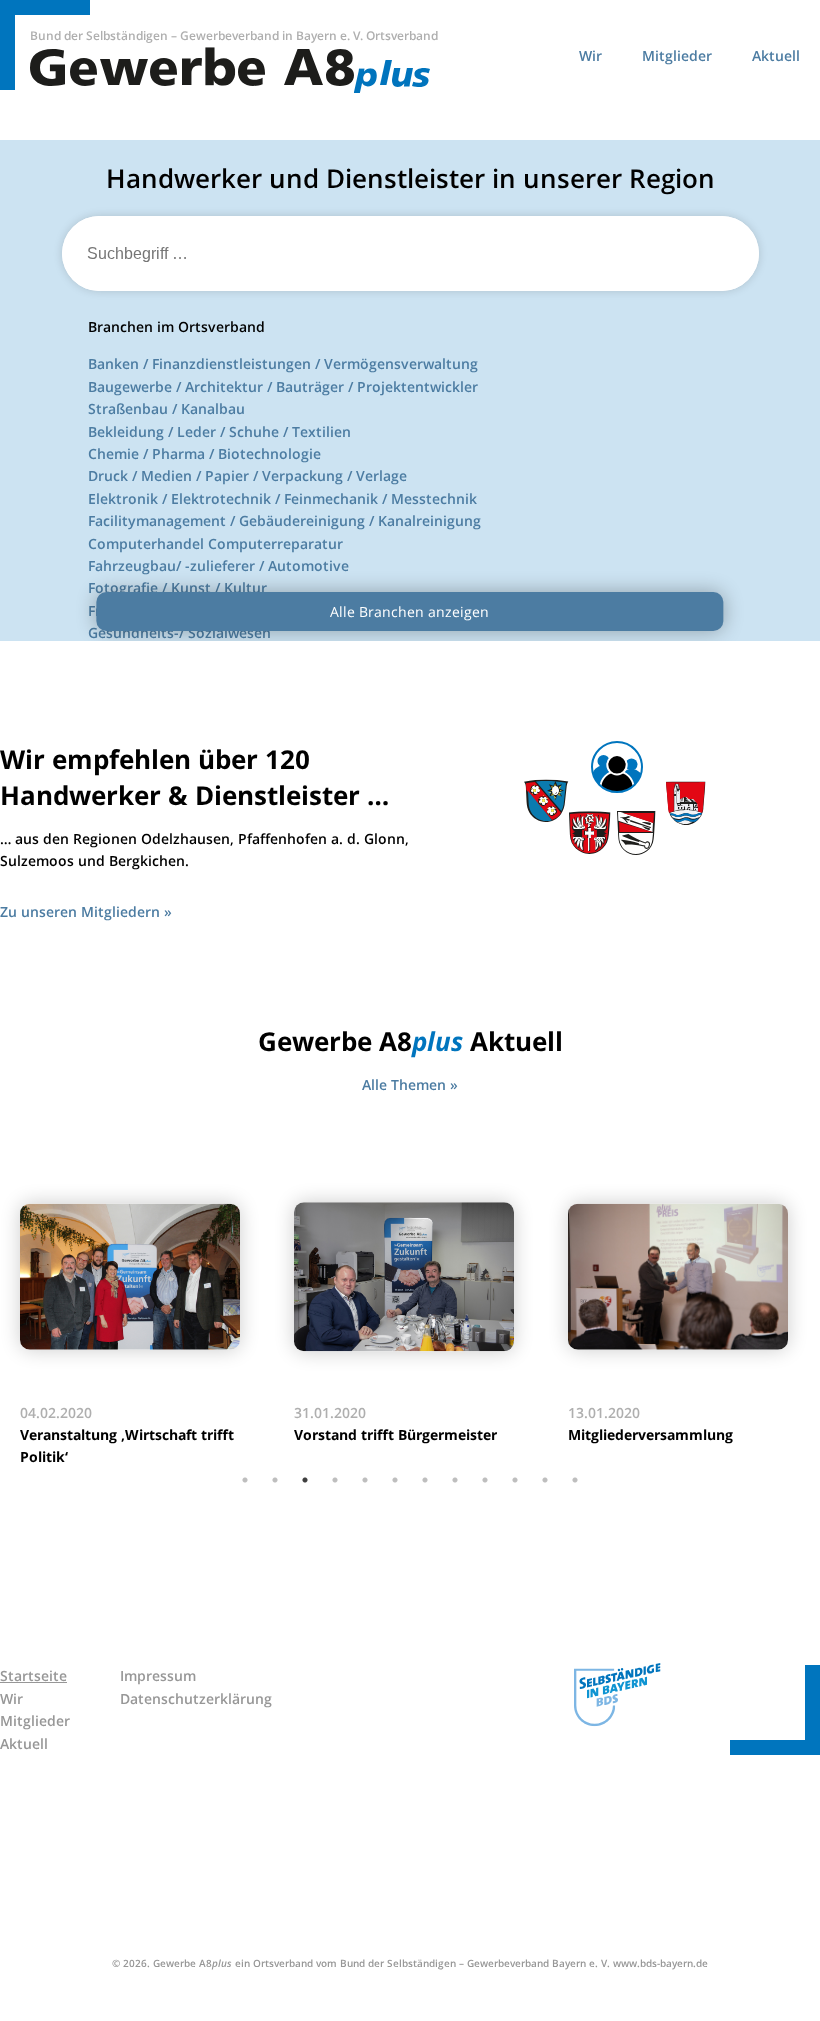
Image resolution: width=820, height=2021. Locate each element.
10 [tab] (515, 1480)
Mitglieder (677, 55)
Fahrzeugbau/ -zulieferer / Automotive (218, 565)
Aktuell (776, 55)
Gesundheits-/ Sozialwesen (179, 632)
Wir (590, 55)
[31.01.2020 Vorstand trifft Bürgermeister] (411, 1277)
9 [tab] (485, 1480)
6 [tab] (395, 1480)
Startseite (33, 1675)
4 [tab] (335, 1480)
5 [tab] (365, 1480)
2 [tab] (275, 1480)
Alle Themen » (410, 1084)
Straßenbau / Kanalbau (166, 408)
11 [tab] (545, 1480)
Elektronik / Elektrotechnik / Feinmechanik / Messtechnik (282, 498)
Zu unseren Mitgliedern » (86, 911)
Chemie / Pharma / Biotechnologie (204, 453)
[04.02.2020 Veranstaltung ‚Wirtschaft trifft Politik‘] (137, 1277)
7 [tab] (425, 1480)
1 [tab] (245, 1480)
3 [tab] (305, 1480)
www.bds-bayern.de (660, 1963)
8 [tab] (455, 1480)
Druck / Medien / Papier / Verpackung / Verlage (247, 475)
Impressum (158, 1675)
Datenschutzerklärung (196, 1698)
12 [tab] (575, 1480)
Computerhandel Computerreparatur (215, 543)
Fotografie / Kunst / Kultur (177, 587)
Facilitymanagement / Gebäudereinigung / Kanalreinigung (284, 520)
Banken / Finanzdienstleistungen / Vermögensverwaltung (283, 363)
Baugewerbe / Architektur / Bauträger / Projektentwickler (283, 386)
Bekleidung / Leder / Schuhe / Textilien (219, 431)
